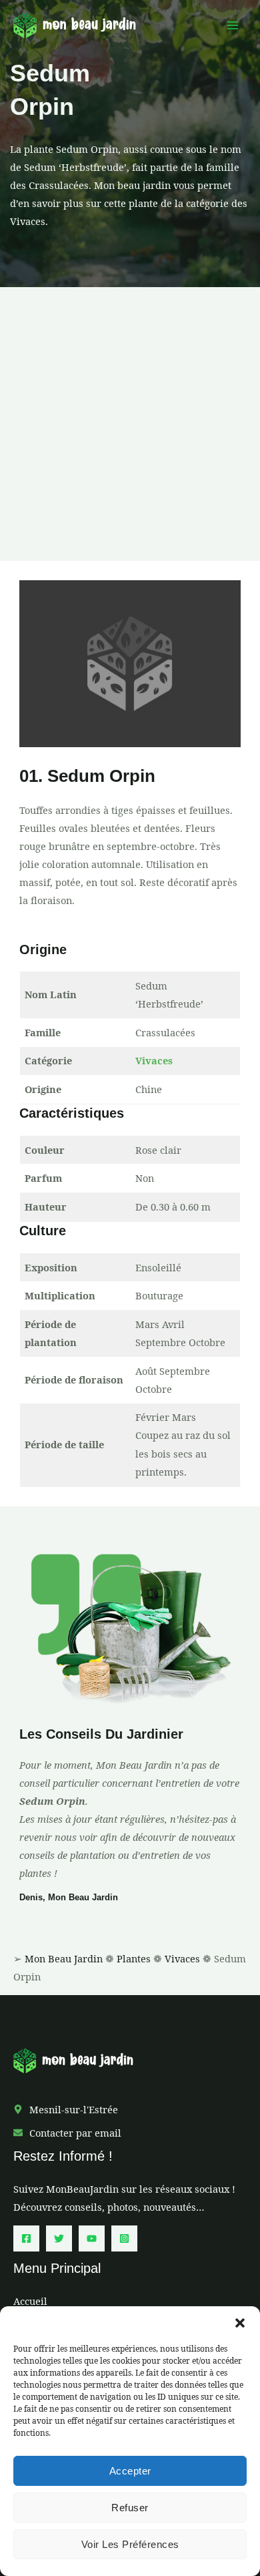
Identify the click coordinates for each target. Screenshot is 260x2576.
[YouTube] (92, 2238)
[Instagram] (124, 2238)
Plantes (134, 1958)
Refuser (130, 2508)
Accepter (130, 2471)
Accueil (30, 2301)
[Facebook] (26, 2238)
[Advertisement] (130, 424)
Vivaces (154, 1060)
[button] (240, 2323)
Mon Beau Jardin (64, 1958)
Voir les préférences (130, 2544)
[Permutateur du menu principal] (233, 25)
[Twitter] (59, 2238)
